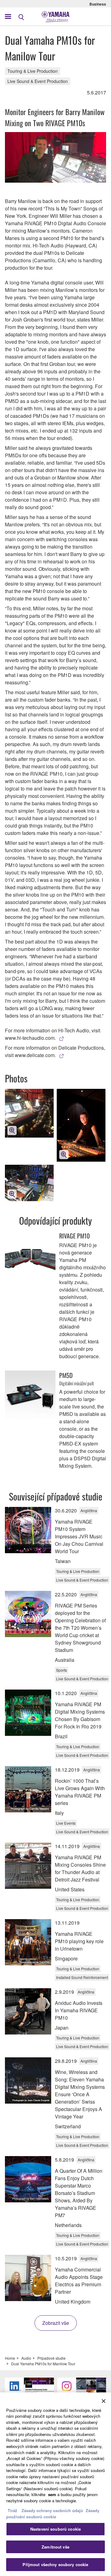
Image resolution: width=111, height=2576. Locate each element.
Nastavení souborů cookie (55, 2529)
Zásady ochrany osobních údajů (52, 2510)
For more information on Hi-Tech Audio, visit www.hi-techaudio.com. (53, 1034)
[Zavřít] (104, 2401)
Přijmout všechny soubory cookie (55, 2564)
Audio (26, 2358)
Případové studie (51, 2358)
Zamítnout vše (55, 2547)
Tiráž (12, 2510)
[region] (55, 2484)
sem (52, 2494)
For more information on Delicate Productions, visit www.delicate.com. (55, 1051)
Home (10, 2358)
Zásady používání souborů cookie (53, 2514)
